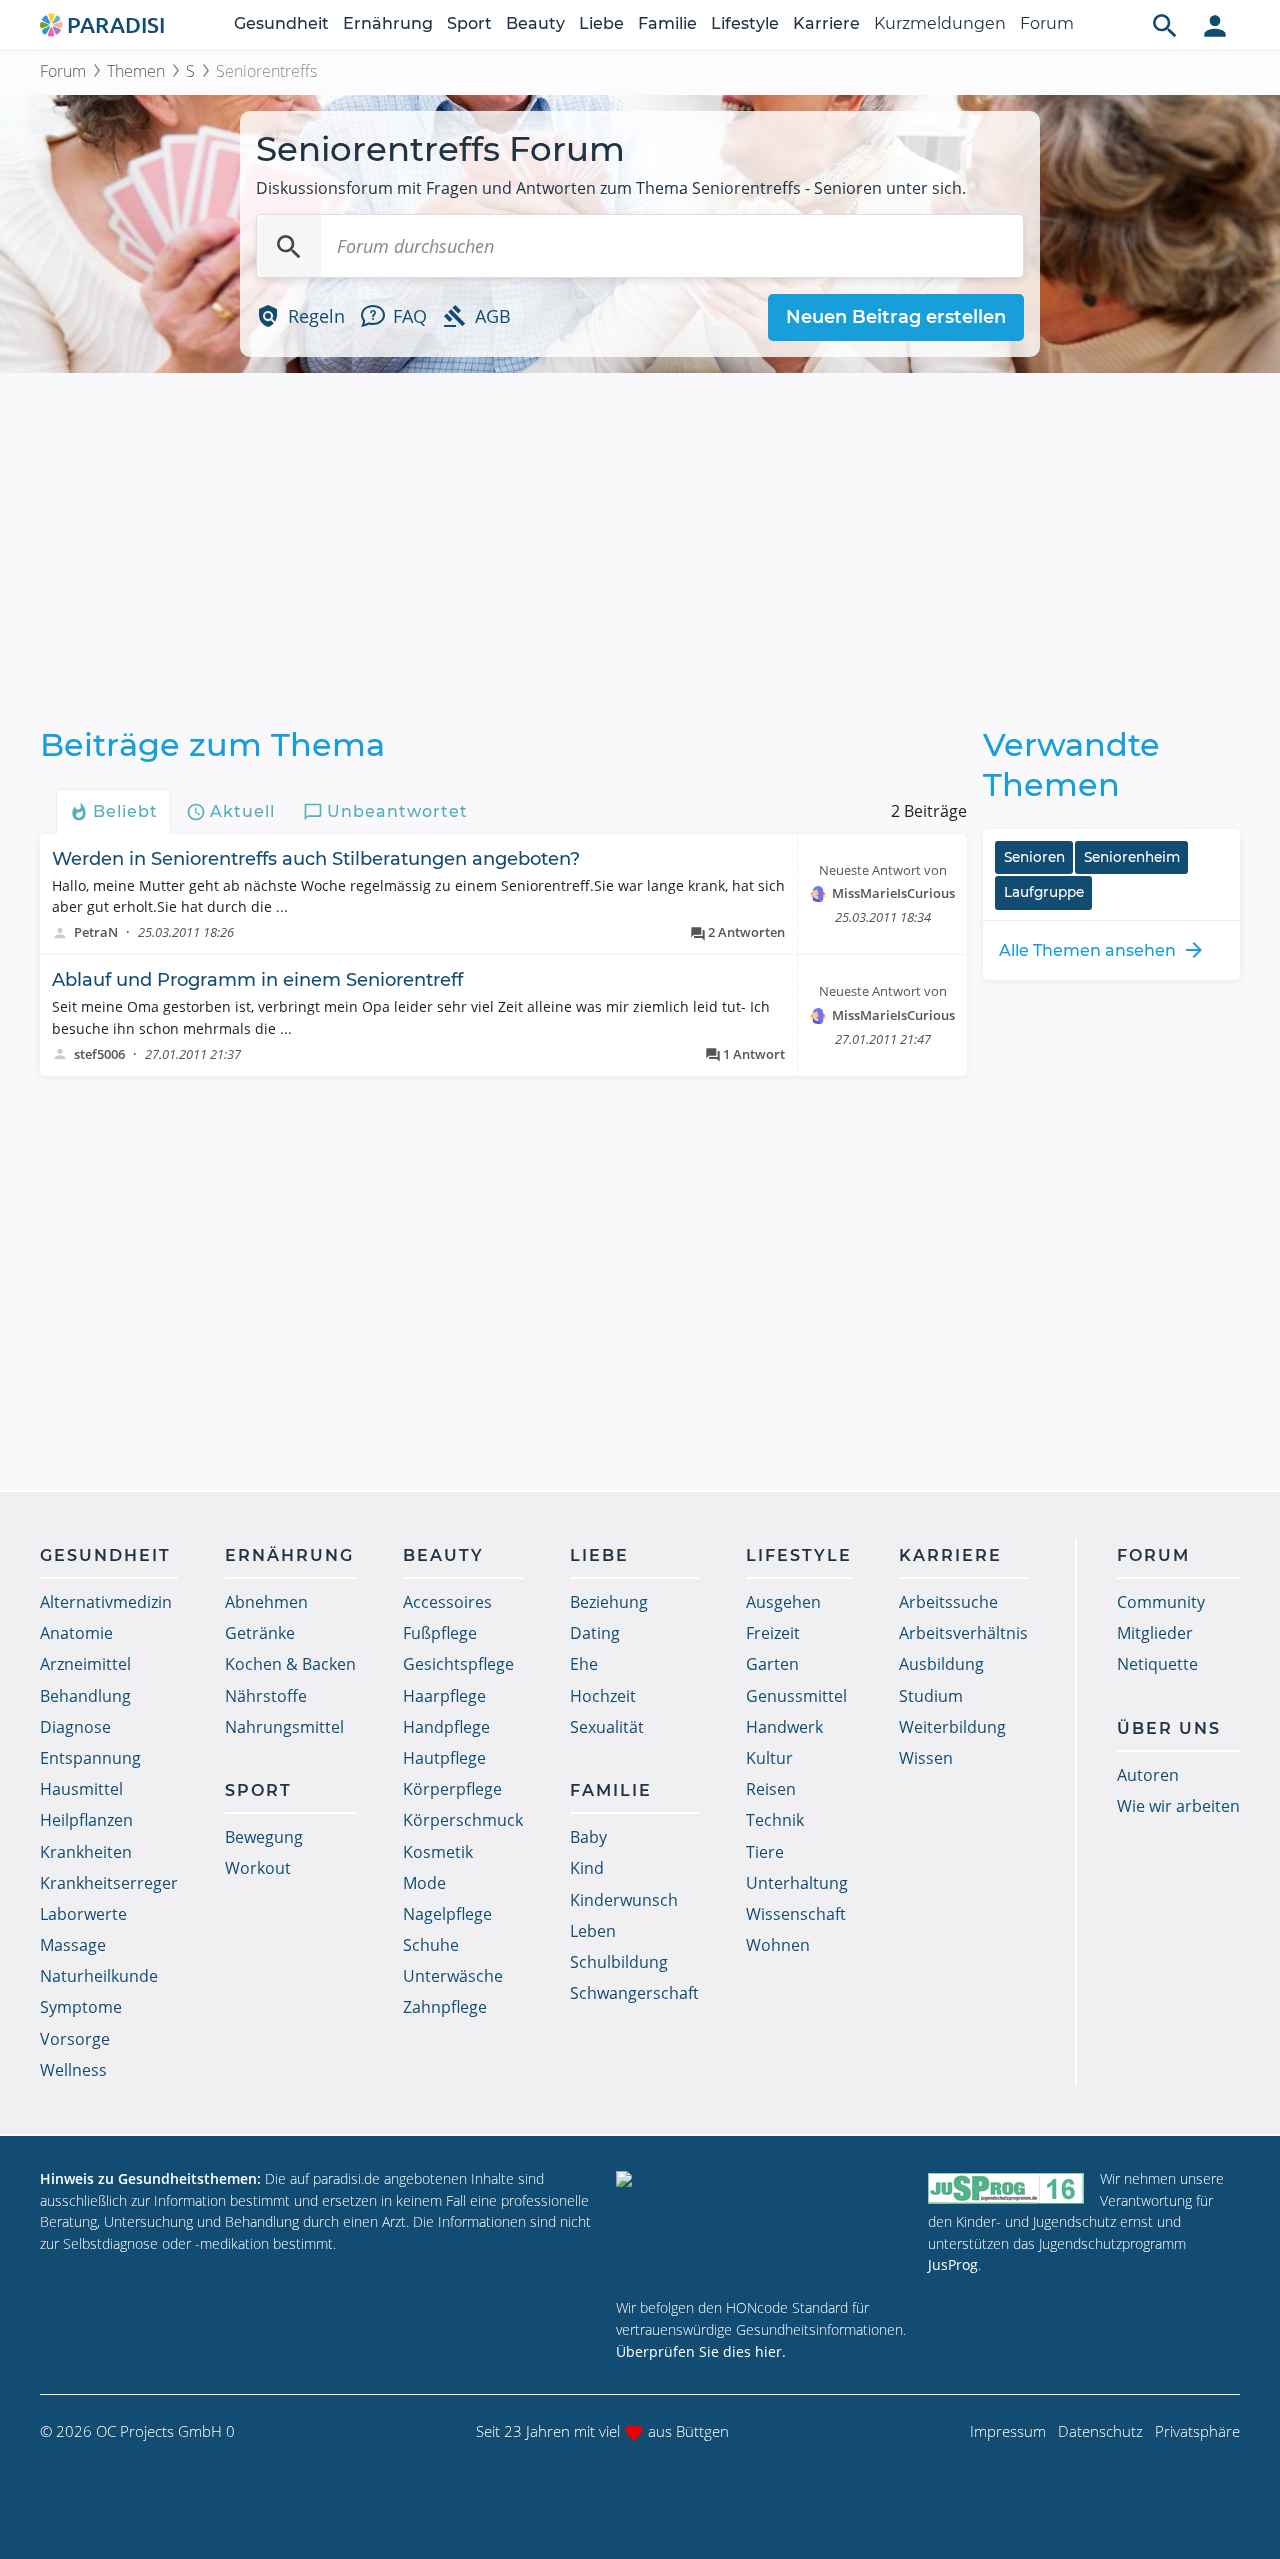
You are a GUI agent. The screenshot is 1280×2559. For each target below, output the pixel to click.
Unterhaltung (797, 1883)
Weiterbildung (952, 1727)
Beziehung (609, 1602)
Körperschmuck (463, 1820)
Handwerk (784, 1727)
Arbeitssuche (948, 1602)
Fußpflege (440, 1633)
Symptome (81, 2007)
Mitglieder (1155, 1633)
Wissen (926, 1758)
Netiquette (1157, 1664)
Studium (931, 1696)
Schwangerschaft (634, 1993)
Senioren (1034, 857)
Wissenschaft (796, 1914)
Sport (469, 23)
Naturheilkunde (99, 1976)
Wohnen (778, 1945)
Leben (593, 1931)
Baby (588, 1837)
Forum (1047, 23)
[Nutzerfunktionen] (1215, 25)
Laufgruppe (1044, 892)
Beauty (535, 23)
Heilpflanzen (86, 1820)
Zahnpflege (445, 2007)
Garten (772, 1664)
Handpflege (446, 1727)
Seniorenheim (1132, 857)
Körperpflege (452, 1789)
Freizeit (773, 1633)
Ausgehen (783, 1602)
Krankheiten (86, 1852)
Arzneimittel (85, 1664)
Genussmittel (796, 1696)
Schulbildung (619, 1962)
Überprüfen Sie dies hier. (701, 2351)
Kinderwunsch (624, 1900)
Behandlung (85, 1696)
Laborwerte (83, 1914)
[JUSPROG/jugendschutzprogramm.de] (1006, 2187)
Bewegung (264, 1837)
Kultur (769, 1758)
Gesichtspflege (458, 1664)
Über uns (1169, 1728)
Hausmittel (81, 1789)
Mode (424, 1883)
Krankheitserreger (109, 1883)
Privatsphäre (1197, 2431)
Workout (258, 1868)
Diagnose (75, 1727)
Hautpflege (444, 1758)
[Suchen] (289, 246)
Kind (587, 1868)
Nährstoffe (266, 1696)
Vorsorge (75, 2039)
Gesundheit (281, 23)
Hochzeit (603, 1696)
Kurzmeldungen (940, 23)
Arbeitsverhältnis (963, 1633)
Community (1161, 1602)
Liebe (601, 23)
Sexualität (607, 1727)
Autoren (1148, 1775)
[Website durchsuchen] (1165, 25)
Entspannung (90, 1758)
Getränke (260, 1633)
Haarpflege (444, 1696)
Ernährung (388, 23)
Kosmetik (438, 1852)
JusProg (953, 2264)
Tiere (765, 1852)
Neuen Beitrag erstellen (896, 317)
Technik (775, 1820)
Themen (136, 71)
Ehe (584, 1664)
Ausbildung (941, 1664)
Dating (595, 1633)
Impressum (1008, 2431)
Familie (667, 23)
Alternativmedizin (106, 1602)
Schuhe (431, 1945)
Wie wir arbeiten (1178, 1806)
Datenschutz (1100, 2431)
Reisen (771, 1789)
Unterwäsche (453, 1976)
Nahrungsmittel (284, 1727)
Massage (73, 1945)
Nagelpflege (447, 1914)
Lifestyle (745, 23)
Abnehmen (266, 1602)
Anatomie (76, 1633)
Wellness (73, 2070)
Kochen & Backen (290, 1664)
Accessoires (447, 1602)
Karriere (826, 23)
